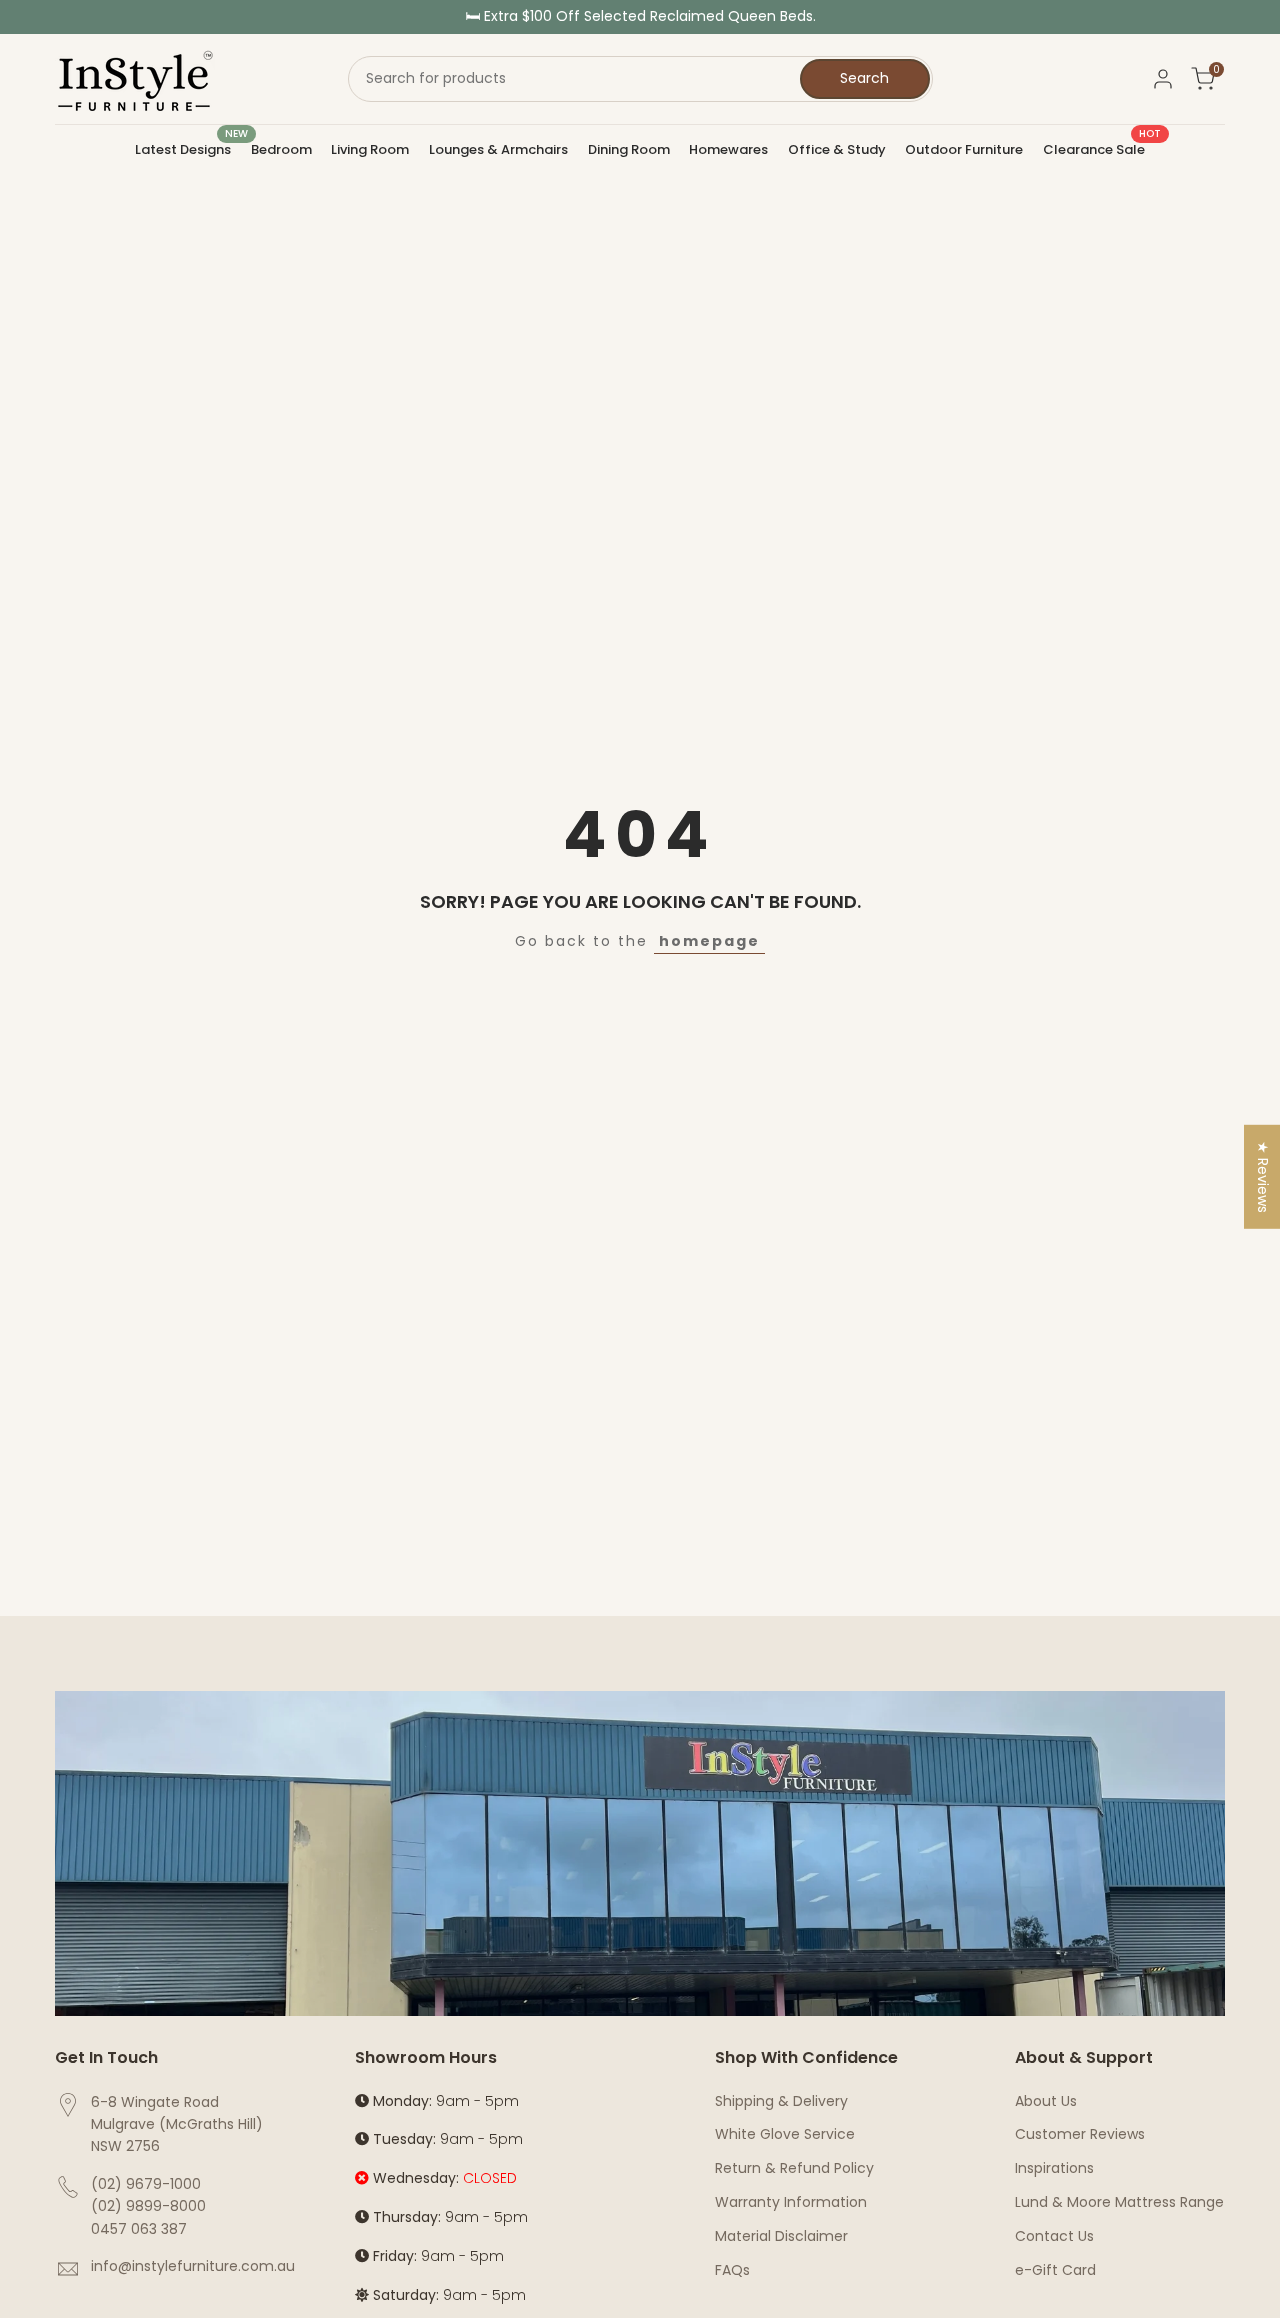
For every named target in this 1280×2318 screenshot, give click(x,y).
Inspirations (1054, 2168)
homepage (709, 941)
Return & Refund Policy (794, 2168)
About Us (1046, 2101)
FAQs (732, 2270)
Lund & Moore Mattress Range (1119, 2202)
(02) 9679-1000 (146, 2184)
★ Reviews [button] (1263, 1177)
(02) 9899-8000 (148, 2206)
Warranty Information (791, 2202)
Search (864, 78)
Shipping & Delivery (781, 2101)
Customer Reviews (1080, 2134)
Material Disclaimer (781, 2236)
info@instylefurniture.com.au (193, 2266)
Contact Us (1054, 2236)
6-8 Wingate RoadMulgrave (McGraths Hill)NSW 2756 (177, 2124)
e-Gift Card (1055, 2270)
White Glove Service (785, 2134)
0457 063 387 (139, 2229)
